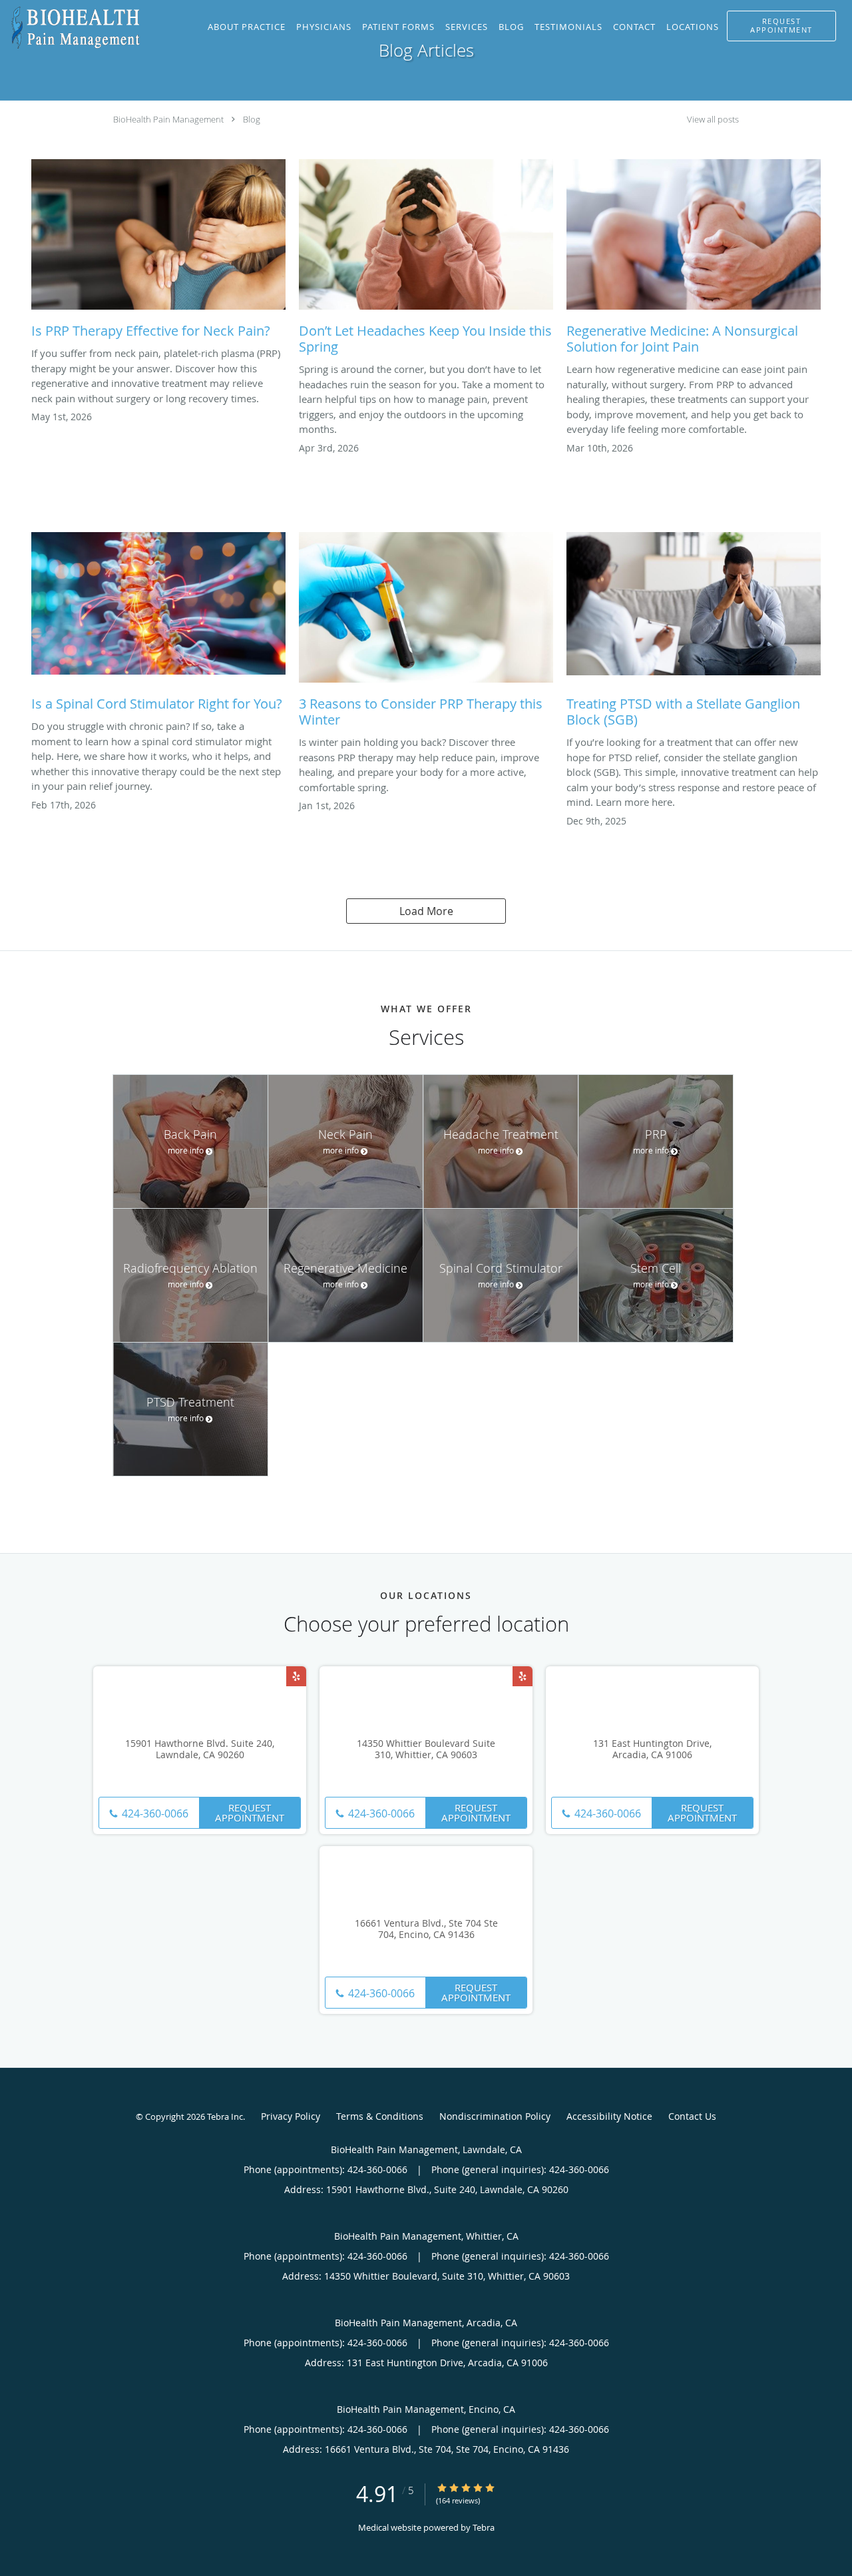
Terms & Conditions (380, 2116)
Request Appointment (250, 1812)
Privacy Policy (291, 2116)
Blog (252, 119)
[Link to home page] (71, 28)
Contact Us (692, 2116)
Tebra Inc (225, 2116)
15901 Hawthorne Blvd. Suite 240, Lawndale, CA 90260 (200, 1750)
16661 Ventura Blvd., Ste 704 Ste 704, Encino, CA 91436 (426, 1929)
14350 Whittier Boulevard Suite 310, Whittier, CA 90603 (426, 1750)
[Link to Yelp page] (296, 1676)
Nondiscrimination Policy (495, 2116)
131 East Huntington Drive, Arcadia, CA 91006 (652, 1750)
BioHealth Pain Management (168, 119)
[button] (781, 26)
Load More (426, 911)
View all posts (713, 120)
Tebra (484, 2527)
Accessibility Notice (609, 2116)
